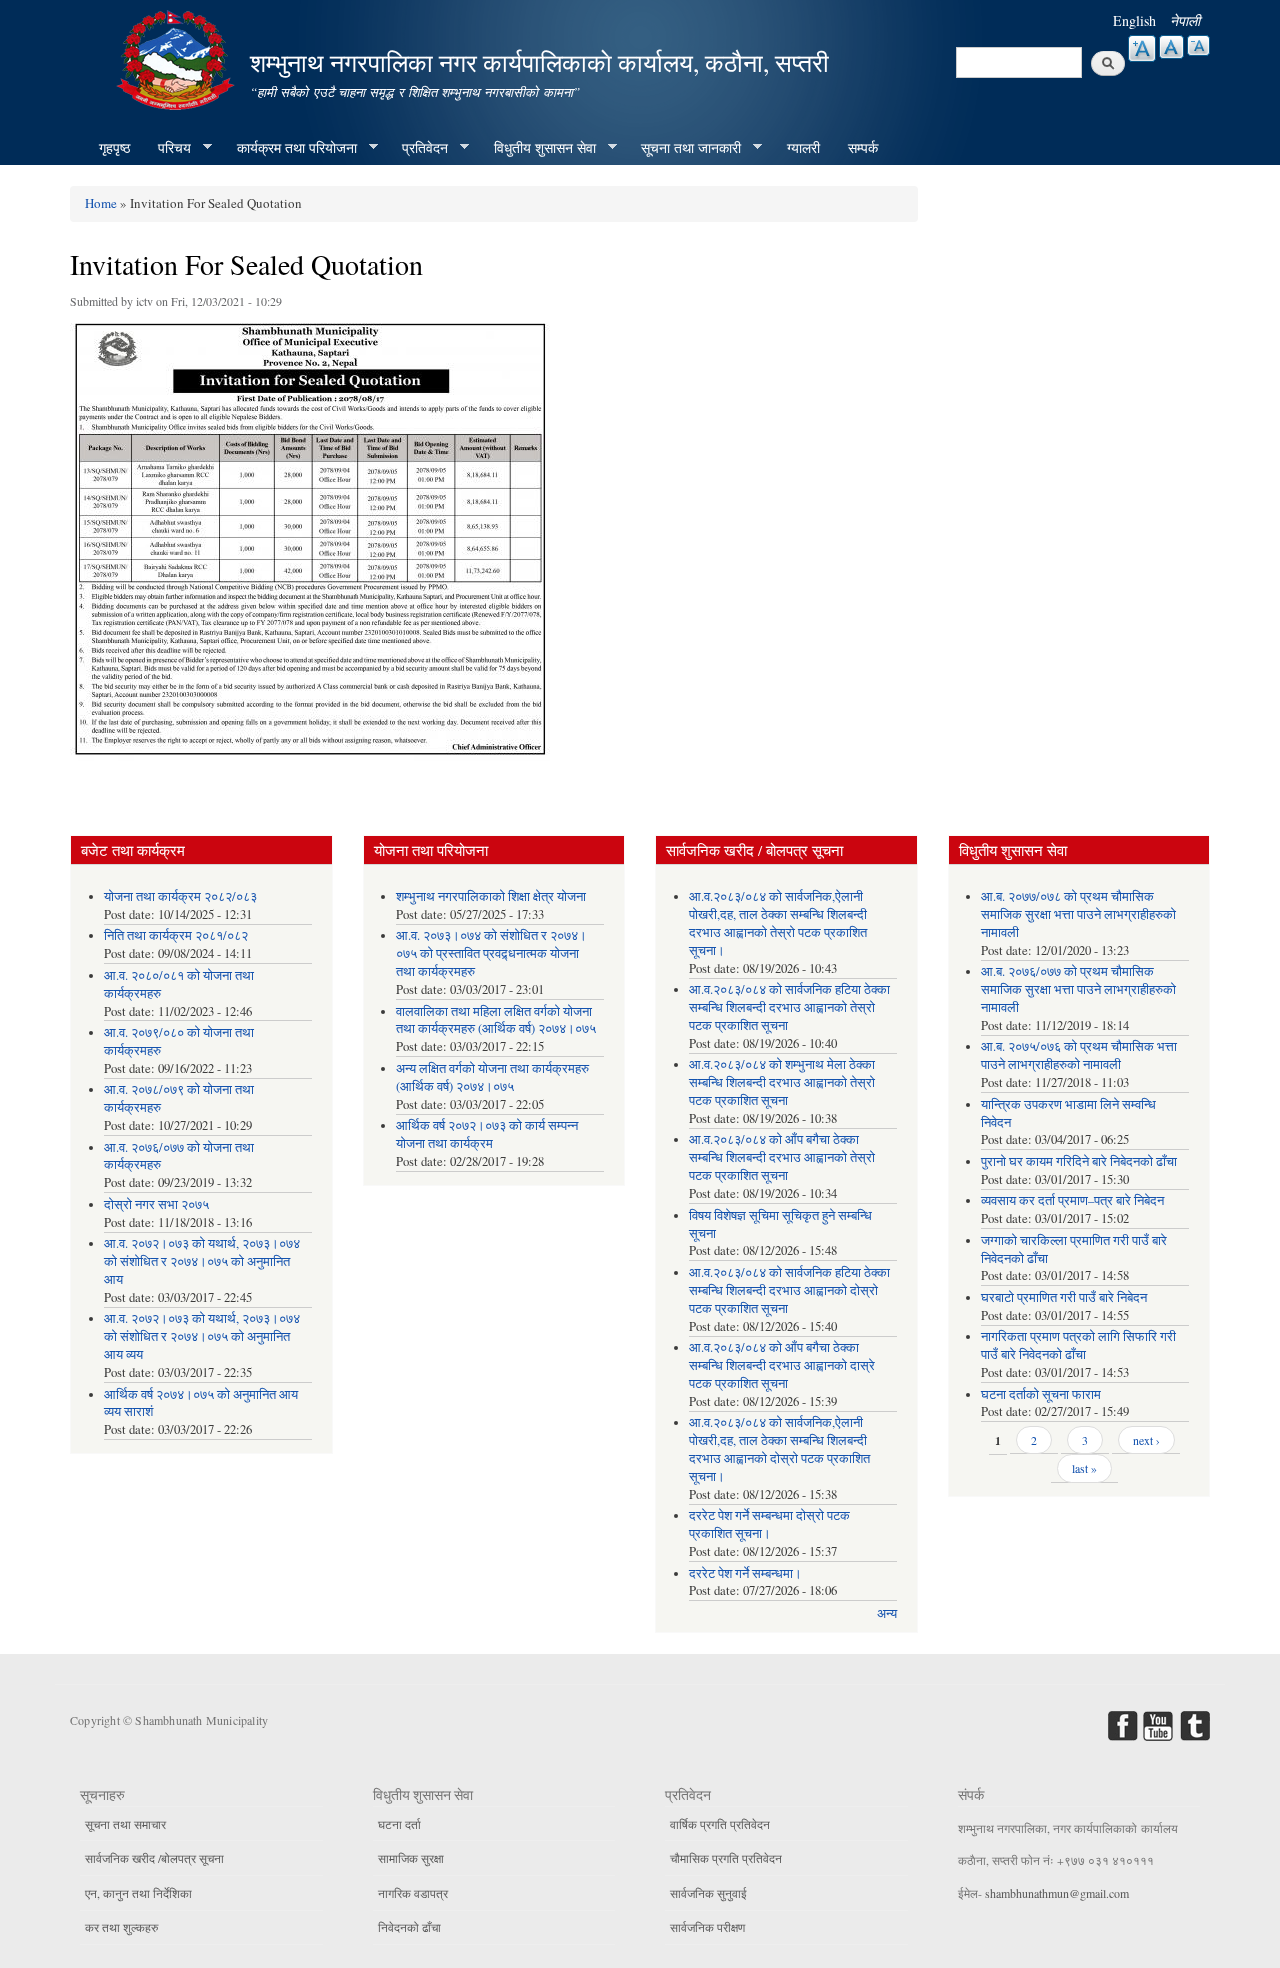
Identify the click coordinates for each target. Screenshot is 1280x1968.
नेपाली (1185, 20)
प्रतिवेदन (418, 148)
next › (1146, 1440)
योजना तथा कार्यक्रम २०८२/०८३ (180, 896)
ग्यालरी (803, 147)
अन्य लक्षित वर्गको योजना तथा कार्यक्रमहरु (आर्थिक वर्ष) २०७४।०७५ (492, 1077)
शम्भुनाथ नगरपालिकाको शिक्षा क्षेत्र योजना (491, 896)
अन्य (887, 1613)
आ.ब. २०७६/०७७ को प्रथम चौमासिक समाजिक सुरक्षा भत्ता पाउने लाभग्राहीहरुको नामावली (1078, 989)
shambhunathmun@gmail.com (1057, 1893)
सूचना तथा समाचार (125, 1824)
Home (101, 203)
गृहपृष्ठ (114, 147)
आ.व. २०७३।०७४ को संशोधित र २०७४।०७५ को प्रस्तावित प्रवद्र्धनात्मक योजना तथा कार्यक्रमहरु (491, 953)
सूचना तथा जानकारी (684, 148)
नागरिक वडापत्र (413, 1893)
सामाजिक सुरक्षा (411, 1858)
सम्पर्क (863, 147)
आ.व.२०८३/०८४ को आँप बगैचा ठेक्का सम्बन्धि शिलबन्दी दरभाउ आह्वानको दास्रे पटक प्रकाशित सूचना (782, 1365)
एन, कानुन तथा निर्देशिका (138, 1893)
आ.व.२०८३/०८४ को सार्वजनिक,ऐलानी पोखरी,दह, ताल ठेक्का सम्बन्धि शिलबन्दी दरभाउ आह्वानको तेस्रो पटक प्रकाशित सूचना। (778, 923)
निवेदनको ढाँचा (409, 1927)
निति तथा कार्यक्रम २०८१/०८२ (176, 935)
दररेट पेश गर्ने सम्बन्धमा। (745, 1573)
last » (1084, 1468)
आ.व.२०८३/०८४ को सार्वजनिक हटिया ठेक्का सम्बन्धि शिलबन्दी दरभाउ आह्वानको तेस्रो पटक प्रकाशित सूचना (789, 1007)
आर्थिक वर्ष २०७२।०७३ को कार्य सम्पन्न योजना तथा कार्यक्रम (487, 1134)
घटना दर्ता (399, 1824)
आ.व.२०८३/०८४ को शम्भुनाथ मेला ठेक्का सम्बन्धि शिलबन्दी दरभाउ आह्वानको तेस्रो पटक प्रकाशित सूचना (782, 1082)
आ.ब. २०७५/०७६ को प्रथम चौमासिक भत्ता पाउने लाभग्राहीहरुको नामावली (1079, 1055)
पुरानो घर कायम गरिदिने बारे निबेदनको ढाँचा (1079, 1161)
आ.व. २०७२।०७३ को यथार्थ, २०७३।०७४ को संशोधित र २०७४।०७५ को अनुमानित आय (202, 1261)
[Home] (178, 57)
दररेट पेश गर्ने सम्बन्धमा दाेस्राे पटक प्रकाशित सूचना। (769, 1524)
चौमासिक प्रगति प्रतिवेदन (726, 1858)
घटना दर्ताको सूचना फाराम (1041, 1394)
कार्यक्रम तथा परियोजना (290, 148)
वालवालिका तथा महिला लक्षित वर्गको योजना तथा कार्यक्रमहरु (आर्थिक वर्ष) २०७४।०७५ (496, 1020)
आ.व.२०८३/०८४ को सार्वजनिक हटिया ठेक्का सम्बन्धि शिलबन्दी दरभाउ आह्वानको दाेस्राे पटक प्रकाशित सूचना (789, 1290)
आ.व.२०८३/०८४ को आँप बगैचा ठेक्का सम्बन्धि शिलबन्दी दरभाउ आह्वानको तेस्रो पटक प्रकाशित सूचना (782, 1157)
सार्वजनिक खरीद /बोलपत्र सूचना (154, 1858)
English (1134, 20)
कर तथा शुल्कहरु (121, 1927)
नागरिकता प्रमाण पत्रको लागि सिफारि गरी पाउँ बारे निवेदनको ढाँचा (1078, 1345)
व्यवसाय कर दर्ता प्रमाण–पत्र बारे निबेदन (1072, 1200)
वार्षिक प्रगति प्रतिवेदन (720, 1824)
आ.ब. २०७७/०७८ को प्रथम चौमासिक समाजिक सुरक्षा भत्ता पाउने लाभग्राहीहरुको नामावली (1078, 914)
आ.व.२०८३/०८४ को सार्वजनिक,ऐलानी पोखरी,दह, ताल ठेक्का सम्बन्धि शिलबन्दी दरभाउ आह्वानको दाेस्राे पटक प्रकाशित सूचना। (779, 1449)
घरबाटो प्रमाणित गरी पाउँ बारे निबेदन (1064, 1297)
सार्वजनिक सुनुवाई (708, 1893)
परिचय (167, 148)
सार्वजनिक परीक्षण (707, 1927)
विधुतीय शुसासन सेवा (538, 148)
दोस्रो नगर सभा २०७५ (156, 1204)
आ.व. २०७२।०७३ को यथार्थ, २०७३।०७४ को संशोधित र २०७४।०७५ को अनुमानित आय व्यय (202, 1336)
